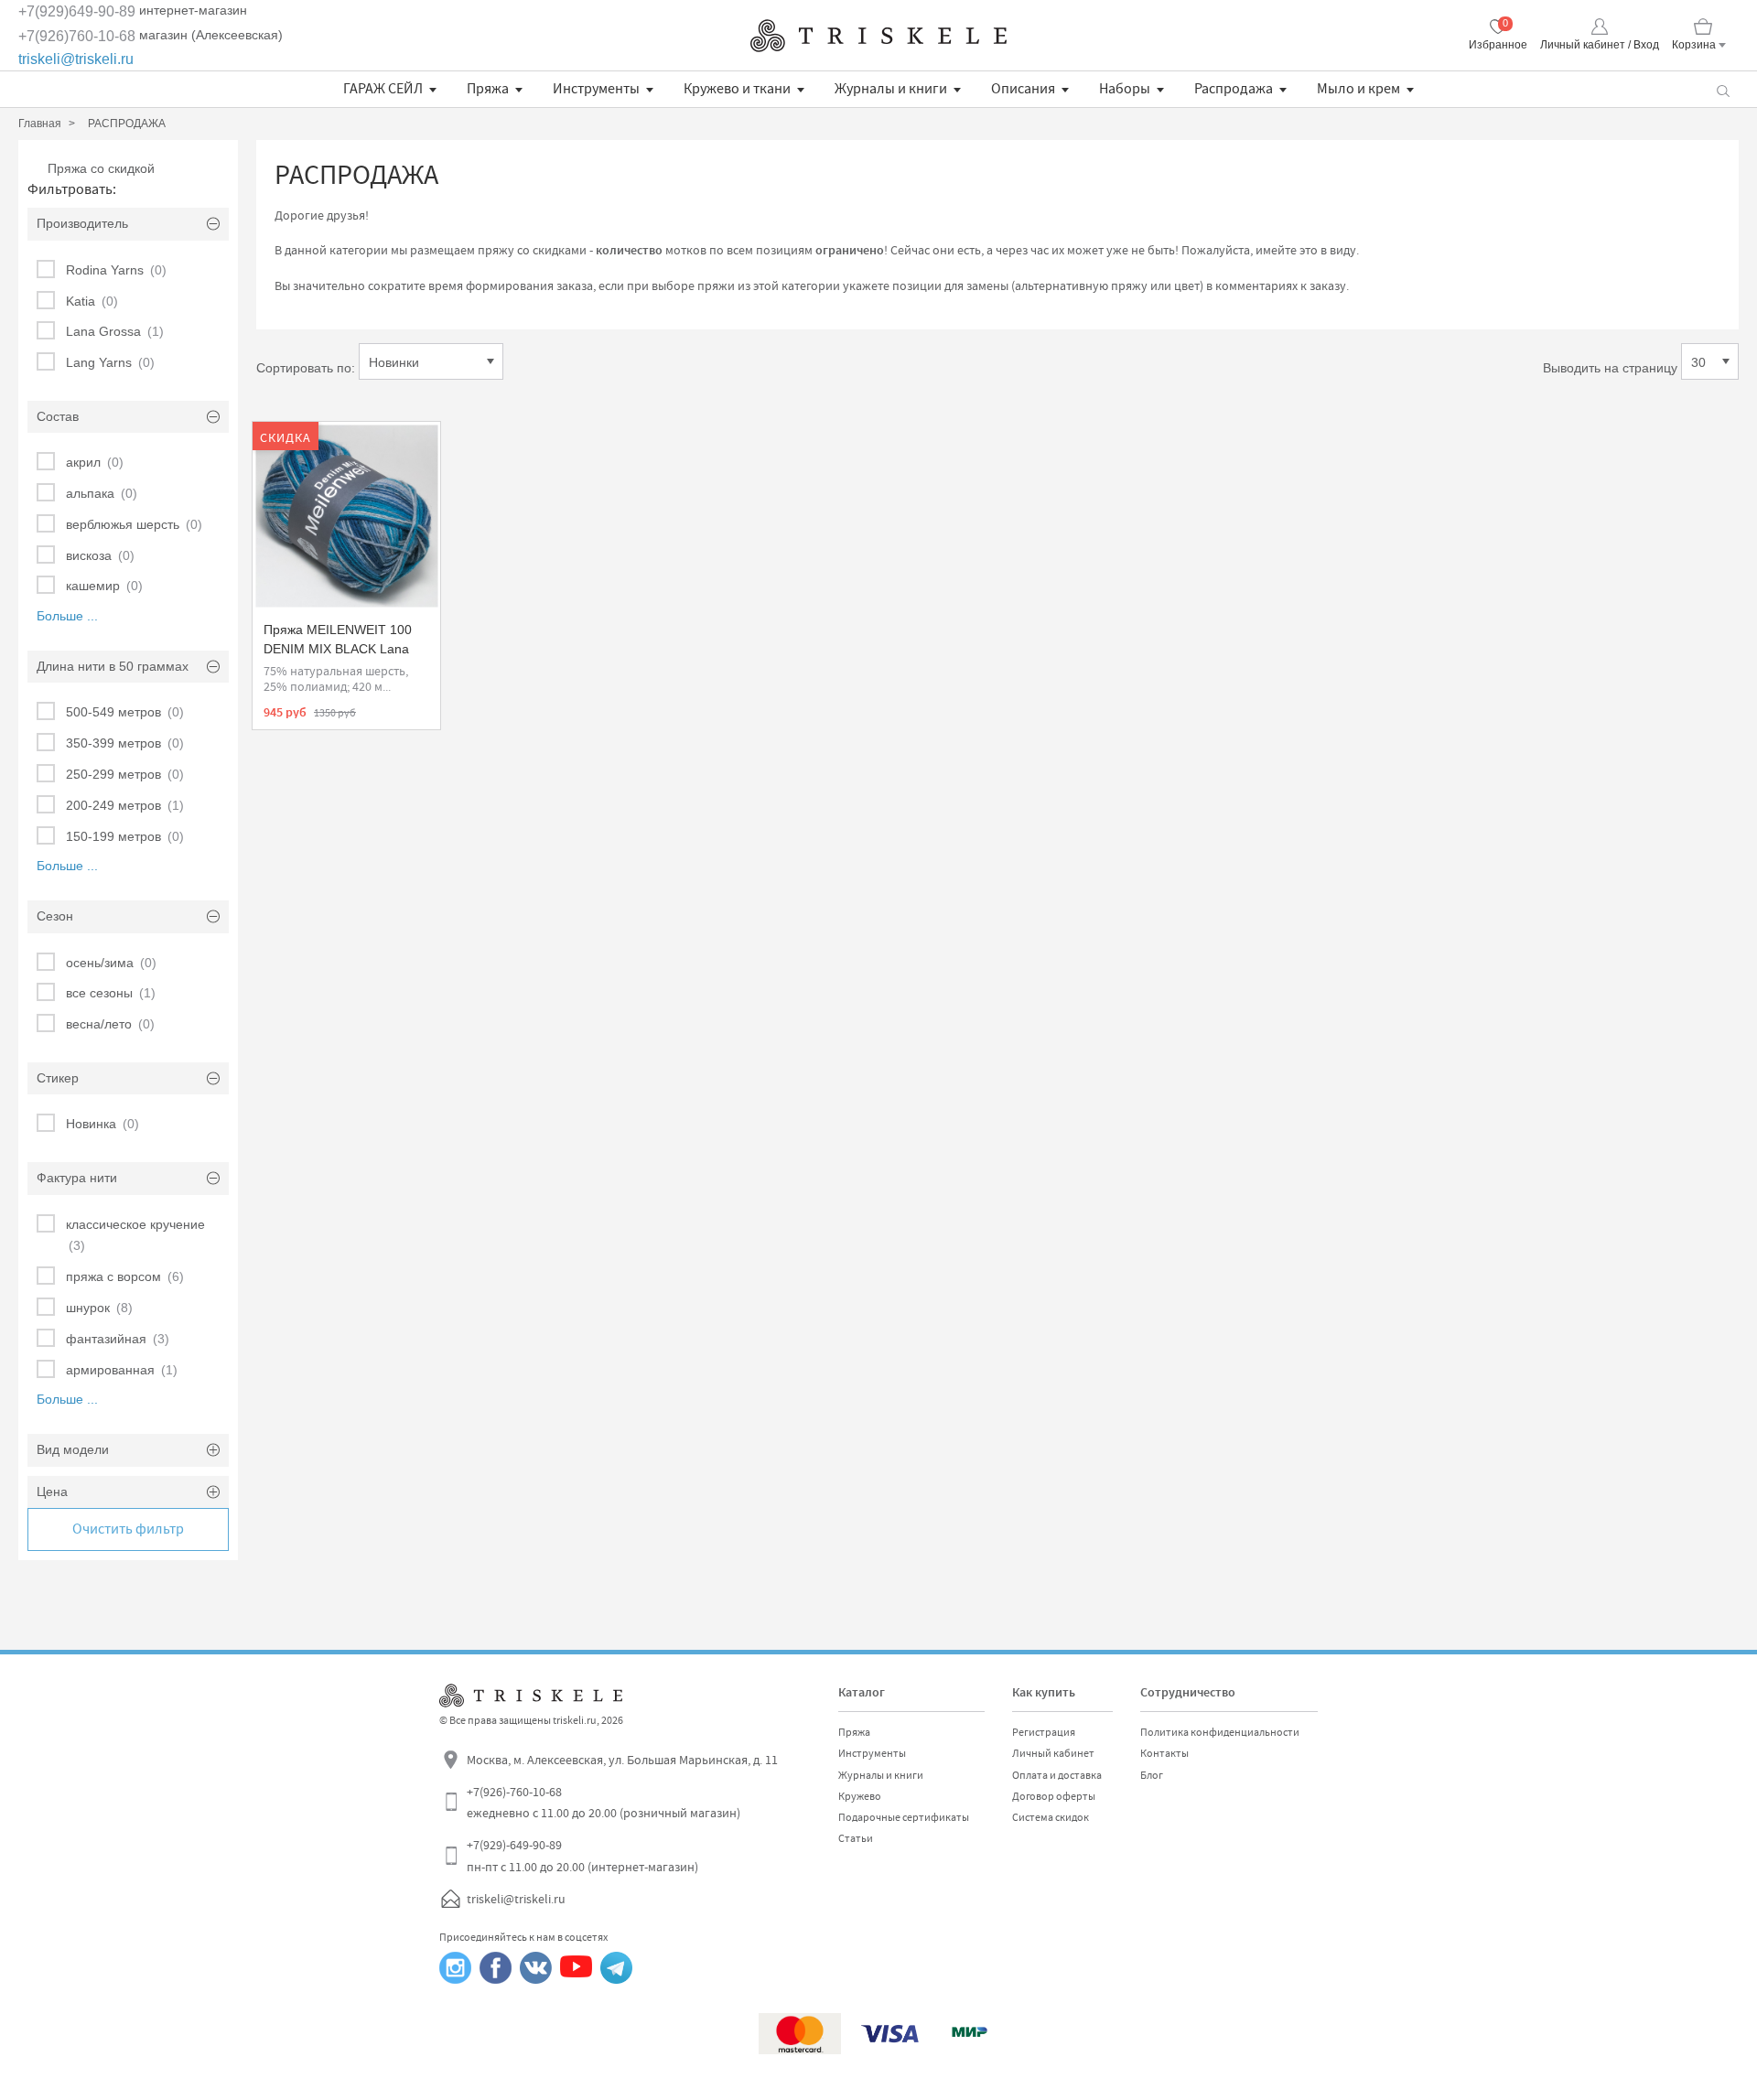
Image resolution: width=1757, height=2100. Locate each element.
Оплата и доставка (1057, 1775)
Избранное (1498, 45)
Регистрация (1044, 1732)
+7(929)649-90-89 (77, 11)
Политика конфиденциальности (1220, 1732)
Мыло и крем (1358, 89)
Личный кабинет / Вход (1600, 45)
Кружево (860, 1796)
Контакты (1164, 1753)
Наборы (1125, 89)
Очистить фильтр (128, 1529)
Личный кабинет (1053, 1753)
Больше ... (67, 616)
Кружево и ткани (737, 89)
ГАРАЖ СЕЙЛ (383, 89)
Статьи (856, 1838)
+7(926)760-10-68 (77, 36)
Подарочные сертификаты (904, 1817)
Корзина (1694, 45)
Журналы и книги (891, 89)
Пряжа (488, 89)
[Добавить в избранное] (283, 445)
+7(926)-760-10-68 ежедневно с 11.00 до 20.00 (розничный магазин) (604, 1803)
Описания (1023, 89)
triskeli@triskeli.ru (76, 59)
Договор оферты (1054, 1796)
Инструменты (596, 89)
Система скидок (1051, 1817)
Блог (1152, 1775)
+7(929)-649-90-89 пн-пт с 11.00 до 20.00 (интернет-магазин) (582, 1856)
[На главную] (878, 36)
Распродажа (1234, 89)
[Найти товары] (1723, 89)
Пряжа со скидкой (101, 168)
